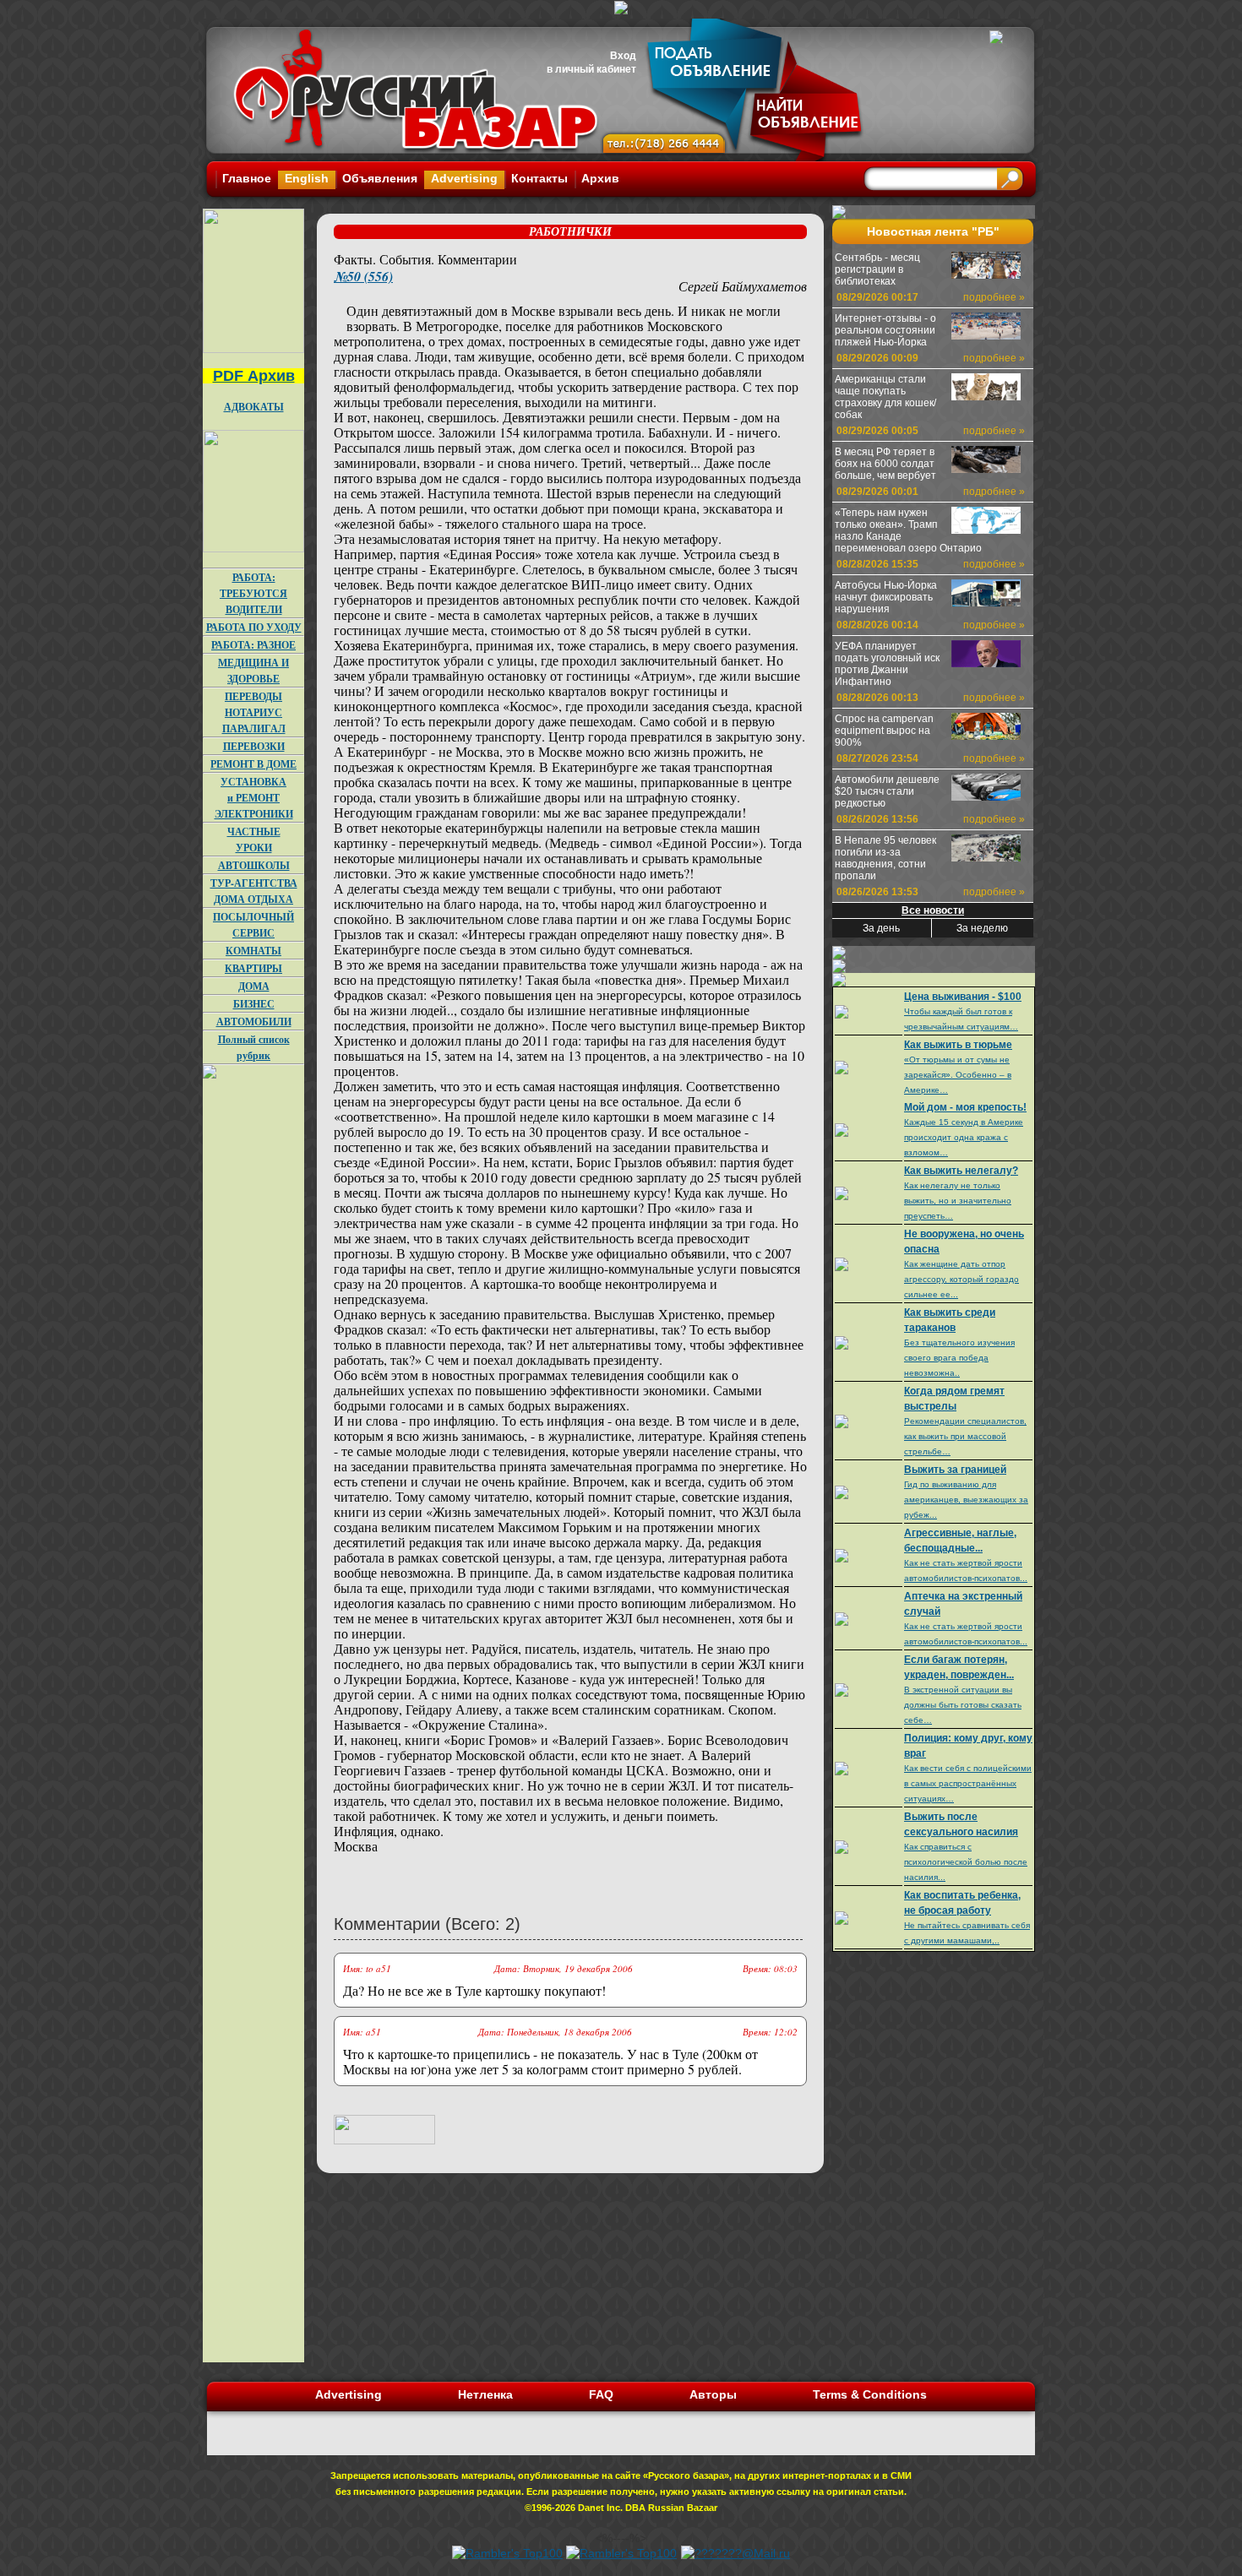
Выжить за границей (955, 1470)
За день (881, 928)
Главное (247, 178)
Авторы (713, 2394)
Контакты (539, 178)
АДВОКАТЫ (254, 407)
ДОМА (254, 986)
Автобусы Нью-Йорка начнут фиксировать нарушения (886, 597)
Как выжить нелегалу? (961, 1171)
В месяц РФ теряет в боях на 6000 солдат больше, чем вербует (885, 464)
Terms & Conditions (870, 2394)
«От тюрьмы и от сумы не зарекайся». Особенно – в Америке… (958, 1075)
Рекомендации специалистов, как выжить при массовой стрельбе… (965, 1436)
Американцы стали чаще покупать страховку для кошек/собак (885, 397)
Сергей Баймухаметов (743, 286)
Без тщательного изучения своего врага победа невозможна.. (959, 1358)
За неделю (982, 928)
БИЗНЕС (254, 1004)
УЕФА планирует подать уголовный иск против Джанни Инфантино (887, 664)
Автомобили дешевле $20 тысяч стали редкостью (887, 791)
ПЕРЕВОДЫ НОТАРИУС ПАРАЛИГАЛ (254, 712)
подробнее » (994, 297)
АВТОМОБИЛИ (254, 1022)
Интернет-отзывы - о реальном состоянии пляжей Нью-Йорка (885, 330)
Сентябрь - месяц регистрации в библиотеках (877, 269)
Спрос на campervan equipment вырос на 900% (884, 731)
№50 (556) (363, 276)
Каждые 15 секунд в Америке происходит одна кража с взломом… (964, 1137)
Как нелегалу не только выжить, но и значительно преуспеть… (958, 1201)
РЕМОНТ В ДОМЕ (253, 764)
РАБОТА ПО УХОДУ (254, 627)
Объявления (380, 178)
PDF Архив (254, 376)
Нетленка (485, 2394)
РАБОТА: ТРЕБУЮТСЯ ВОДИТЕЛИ (253, 593)
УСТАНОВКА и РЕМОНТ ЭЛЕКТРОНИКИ (254, 798)
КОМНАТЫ (253, 951)
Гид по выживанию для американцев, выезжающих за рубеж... (966, 1500)
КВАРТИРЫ (253, 968)
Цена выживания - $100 (963, 997)
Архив (600, 178)
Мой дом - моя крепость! (965, 1107)
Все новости (933, 910)
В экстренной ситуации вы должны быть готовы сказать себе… (963, 1705)
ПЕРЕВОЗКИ (254, 746)
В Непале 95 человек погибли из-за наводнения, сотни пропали (885, 858)
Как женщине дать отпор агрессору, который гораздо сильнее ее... (961, 1279)
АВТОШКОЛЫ (254, 865)
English (307, 178)
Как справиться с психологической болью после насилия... (966, 1862)
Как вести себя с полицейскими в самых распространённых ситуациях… (968, 1783)
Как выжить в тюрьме (958, 1045)
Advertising (464, 178)
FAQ (601, 2394)
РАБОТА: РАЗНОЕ (253, 645)
